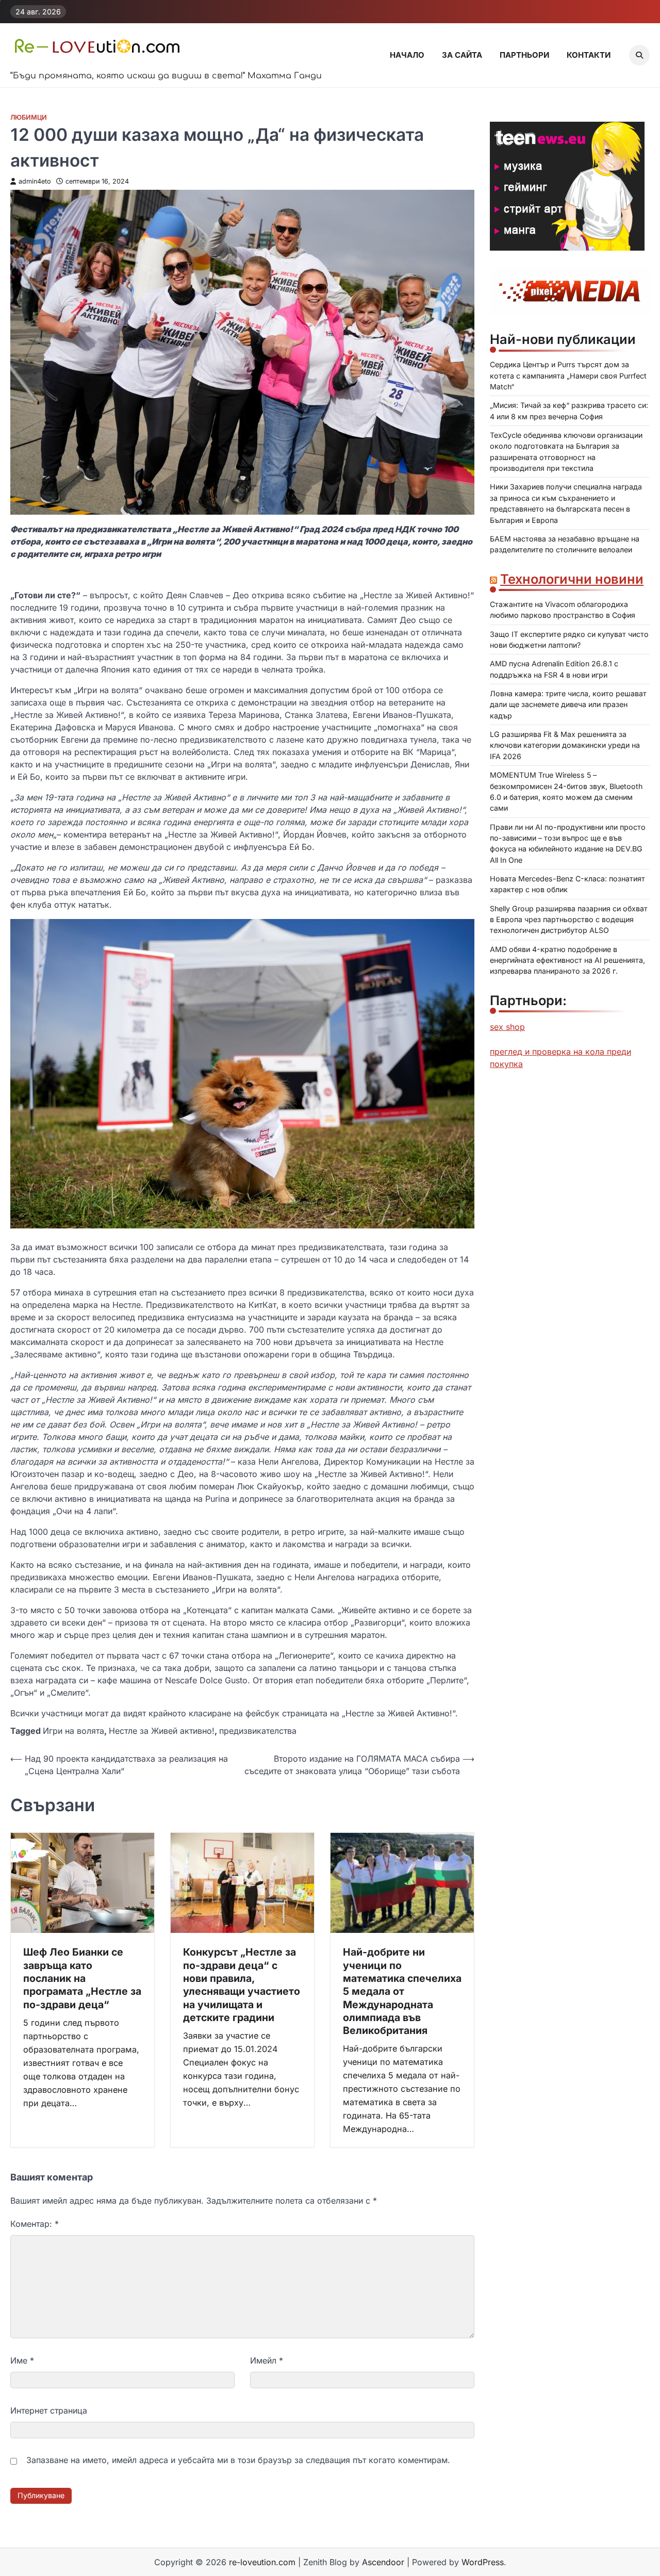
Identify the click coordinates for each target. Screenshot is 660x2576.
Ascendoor (383, 2562)
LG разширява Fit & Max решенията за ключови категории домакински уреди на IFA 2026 (565, 745)
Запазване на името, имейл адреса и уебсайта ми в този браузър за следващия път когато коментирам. (238, 2460)
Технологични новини (572, 579)
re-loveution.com (262, 2562)
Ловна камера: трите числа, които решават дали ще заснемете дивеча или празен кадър (568, 704)
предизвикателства (258, 1731)
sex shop (507, 1027)
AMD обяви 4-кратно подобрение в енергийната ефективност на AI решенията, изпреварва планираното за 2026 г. (567, 960)
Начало (407, 55)
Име (22, 2360)
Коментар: (35, 2224)
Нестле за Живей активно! (162, 1731)
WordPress (483, 2562)
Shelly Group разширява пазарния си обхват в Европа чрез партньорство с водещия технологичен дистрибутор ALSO (569, 920)
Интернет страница (49, 2410)
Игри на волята (73, 1731)
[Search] (639, 55)
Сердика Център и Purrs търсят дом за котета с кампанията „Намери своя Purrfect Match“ (568, 376)
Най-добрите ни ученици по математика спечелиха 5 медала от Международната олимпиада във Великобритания (402, 1991)
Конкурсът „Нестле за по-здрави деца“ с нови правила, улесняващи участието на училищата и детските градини (242, 1984)
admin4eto (35, 181)
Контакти (589, 55)
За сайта (462, 55)
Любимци (29, 117)
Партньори (524, 55)
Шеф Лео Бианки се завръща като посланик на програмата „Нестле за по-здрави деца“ (82, 1978)
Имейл (267, 2360)
